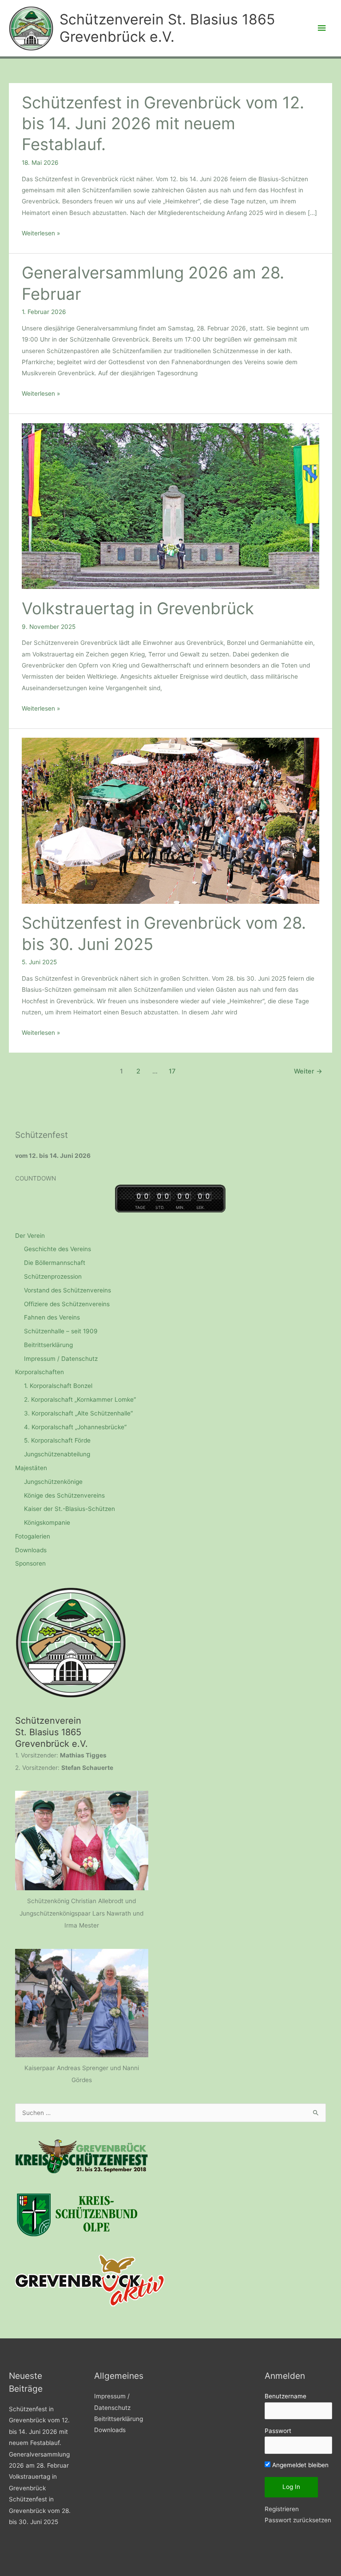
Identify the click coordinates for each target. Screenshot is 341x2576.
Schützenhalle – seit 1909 (61, 1331)
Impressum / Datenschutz (61, 1359)
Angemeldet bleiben (299, 2465)
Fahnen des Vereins (52, 1317)
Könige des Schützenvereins (64, 1495)
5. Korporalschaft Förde (57, 1440)
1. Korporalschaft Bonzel (58, 1386)
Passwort (278, 2431)
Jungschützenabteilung (57, 1454)
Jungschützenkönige (53, 1482)
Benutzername (285, 2396)
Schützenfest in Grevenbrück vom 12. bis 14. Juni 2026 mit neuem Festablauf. (163, 124)
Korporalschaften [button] (40, 1372)
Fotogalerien (33, 1536)
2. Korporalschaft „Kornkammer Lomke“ (80, 1399)
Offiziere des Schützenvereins (67, 1304)
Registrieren (282, 2509)
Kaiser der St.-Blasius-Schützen (69, 1509)
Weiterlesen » (41, 234)
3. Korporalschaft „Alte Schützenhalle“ (78, 1413)
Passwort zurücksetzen (298, 2520)
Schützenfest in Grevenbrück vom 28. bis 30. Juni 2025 (40, 2510)
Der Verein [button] (30, 1236)
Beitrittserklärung (48, 1345)
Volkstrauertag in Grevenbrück (138, 608)
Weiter (308, 1071)
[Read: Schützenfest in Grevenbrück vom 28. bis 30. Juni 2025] (170, 820)
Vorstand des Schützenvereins (67, 1290)
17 (172, 1071)
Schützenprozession (53, 1276)
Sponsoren (30, 1563)
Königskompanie (47, 1523)
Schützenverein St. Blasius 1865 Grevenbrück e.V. (167, 28)
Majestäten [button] (31, 1468)
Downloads (31, 1550)
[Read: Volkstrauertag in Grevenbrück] (170, 505)
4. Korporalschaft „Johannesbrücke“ (75, 1427)
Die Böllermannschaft (55, 1263)
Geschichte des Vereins (57, 1249)
